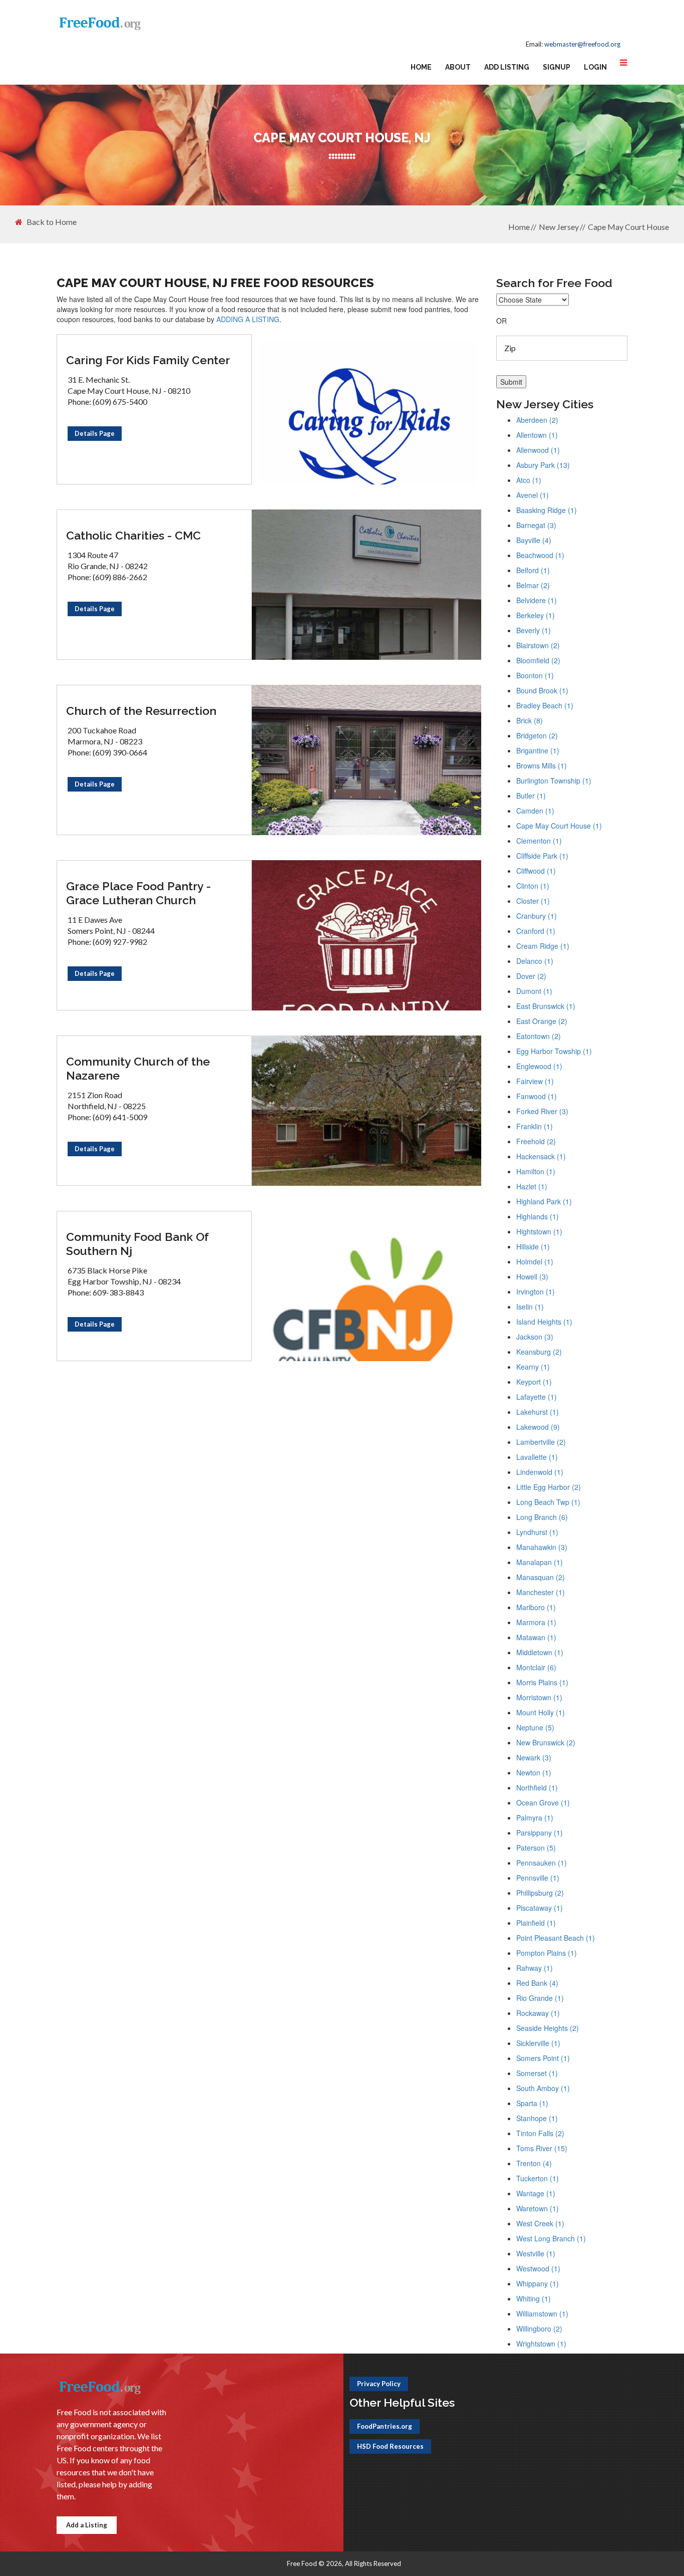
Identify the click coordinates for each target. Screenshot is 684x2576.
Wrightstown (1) (541, 2344)
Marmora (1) (536, 1622)
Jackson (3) (535, 1337)
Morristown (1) (539, 1697)
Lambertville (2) (541, 1442)
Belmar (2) (533, 585)
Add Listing (507, 67)
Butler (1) (531, 796)
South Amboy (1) (543, 2088)
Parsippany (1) (540, 1833)
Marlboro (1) (536, 1607)
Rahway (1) (535, 1968)
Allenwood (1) (538, 450)
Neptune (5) (535, 1727)
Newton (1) (534, 1772)
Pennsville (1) (538, 1878)
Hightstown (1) (539, 1231)
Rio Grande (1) (540, 1998)
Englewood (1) (539, 1066)
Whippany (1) (538, 2283)
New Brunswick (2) (546, 1742)
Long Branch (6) (542, 1517)
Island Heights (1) (544, 1322)
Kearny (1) (533, 1367)
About (458, 67)
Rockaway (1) (538, 2013)
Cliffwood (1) (536, 871)
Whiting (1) (534, 2298)
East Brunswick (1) (546, 1006)
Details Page (95, 433)
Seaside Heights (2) (548, 2028)
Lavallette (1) (537, 1457)
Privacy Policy (379, 2384)
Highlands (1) (538, 1216)
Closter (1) (533, 901)
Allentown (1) (537, 435)
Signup (557, 67)
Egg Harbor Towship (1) (554, 1051)
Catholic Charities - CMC (133, 535)
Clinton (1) (533, 886)
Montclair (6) (536, 1667)
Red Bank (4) (537, 1983)
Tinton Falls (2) (540, 2133)
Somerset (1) (537, 2073)
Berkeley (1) (536, 615)
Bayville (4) (534, 540)
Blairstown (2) (538, 645)
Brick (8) (530, 720)
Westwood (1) (538, 2268)
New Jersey (559, 227)
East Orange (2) (542, 1021)
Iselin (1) (530, 1307)
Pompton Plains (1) (547, 1953)
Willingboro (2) (539, 2329)
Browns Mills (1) (542, 765)
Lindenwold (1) (540, 1472)
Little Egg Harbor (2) (549, 1487)
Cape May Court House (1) (559, 826)
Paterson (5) (536, 1848)
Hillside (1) (533, 1246)
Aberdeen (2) (537, 420)
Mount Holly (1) (541, 1712)
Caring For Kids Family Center (148, 360)
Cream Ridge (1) (543, 946)
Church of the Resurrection (141, 711)
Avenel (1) (533, 495)
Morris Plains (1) (542, 1682)
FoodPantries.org (385, 2426)
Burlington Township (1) (554, 781)
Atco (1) (529, 480)
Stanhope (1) (537, 2118)
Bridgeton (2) (537, 735)
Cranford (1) (536, 931)
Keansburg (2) (539, 1352)
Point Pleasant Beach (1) (556, 1938)
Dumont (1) (534, 991)
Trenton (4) (534, 2163)
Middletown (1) (540, 1652)
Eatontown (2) (539, 1036)
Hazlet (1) (532, 1186)
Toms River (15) (542, 2148)
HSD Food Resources (390, 2446)
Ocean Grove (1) (543, 1802)
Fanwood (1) (537, 1096)
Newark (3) (534, 1757)
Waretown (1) (538, 2208)
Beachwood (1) (540, 555)
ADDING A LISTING (248, 319)
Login (595, 67)
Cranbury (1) (537, 916)
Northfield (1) (537, 1787)
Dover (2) (531, 976)
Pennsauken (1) (542, 1863)
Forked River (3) (542, 1111)
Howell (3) (532, 1276)
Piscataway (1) (540, 1908)
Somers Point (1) (543, 2058)
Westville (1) (536, 2253)
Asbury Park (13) (543, 465)
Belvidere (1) (537, 600)
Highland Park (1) (544, 1201)
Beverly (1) (534, 630)
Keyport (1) (534, 1382)
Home (421, 67)
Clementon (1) (539, 841)
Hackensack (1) (541, 1156)
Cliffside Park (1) (542, 856)
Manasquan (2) (541, 1577)
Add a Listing (87, 2525)
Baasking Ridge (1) (547, 510)
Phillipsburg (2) (540, 1893)
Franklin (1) (535, 1126)
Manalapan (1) (540, 1562)
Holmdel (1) (535, 1261)
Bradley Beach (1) (545, 705)
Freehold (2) (536, 1141)
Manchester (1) (541, 1592)
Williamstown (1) (542, 2313)
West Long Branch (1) (551, 2238)
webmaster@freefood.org (582, 44)
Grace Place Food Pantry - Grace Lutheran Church (138, 893)
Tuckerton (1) (538, 2178)
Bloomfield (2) (538, 660)
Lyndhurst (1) (537, 1532)
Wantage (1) (536, 2193)
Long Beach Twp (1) (548, 1502)
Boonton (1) (535, 675)
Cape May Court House (628, 227)
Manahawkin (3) (542, 1547)
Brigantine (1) (538, 750)
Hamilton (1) (536, 1171)
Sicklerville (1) (538, 2043)
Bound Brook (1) (542, 690)
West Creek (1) (540, 2223)
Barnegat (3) (536, 525)
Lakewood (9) (538, 1427)
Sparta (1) (532, 2103)
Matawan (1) (536, 1637)
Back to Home (52, 222)
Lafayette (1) (537, 1397)
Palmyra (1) (535, 1818)
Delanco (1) (535, 961)
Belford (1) (533, 570)
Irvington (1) (536, 1292)
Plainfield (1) (536, 1923)
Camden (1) (535, 811)
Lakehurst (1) (538, 1412)
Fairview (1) (535, 1081)
